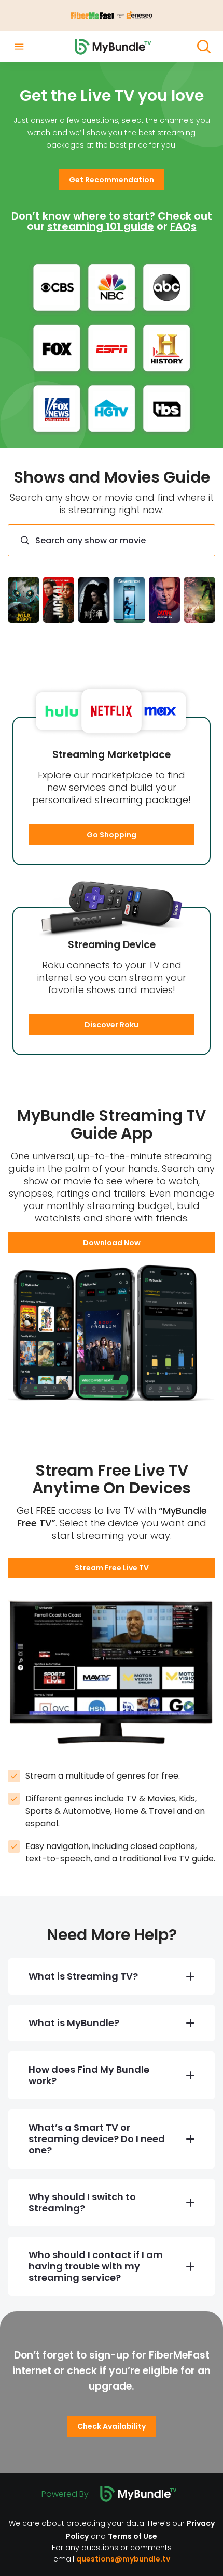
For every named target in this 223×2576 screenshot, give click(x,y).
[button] (112, 180)
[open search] (204, 47)
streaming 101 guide (101, 226)
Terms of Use (133, 2536)
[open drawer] (19, 47)
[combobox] (112, 540)
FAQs (183, 226)
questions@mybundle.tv (123, 2559)
